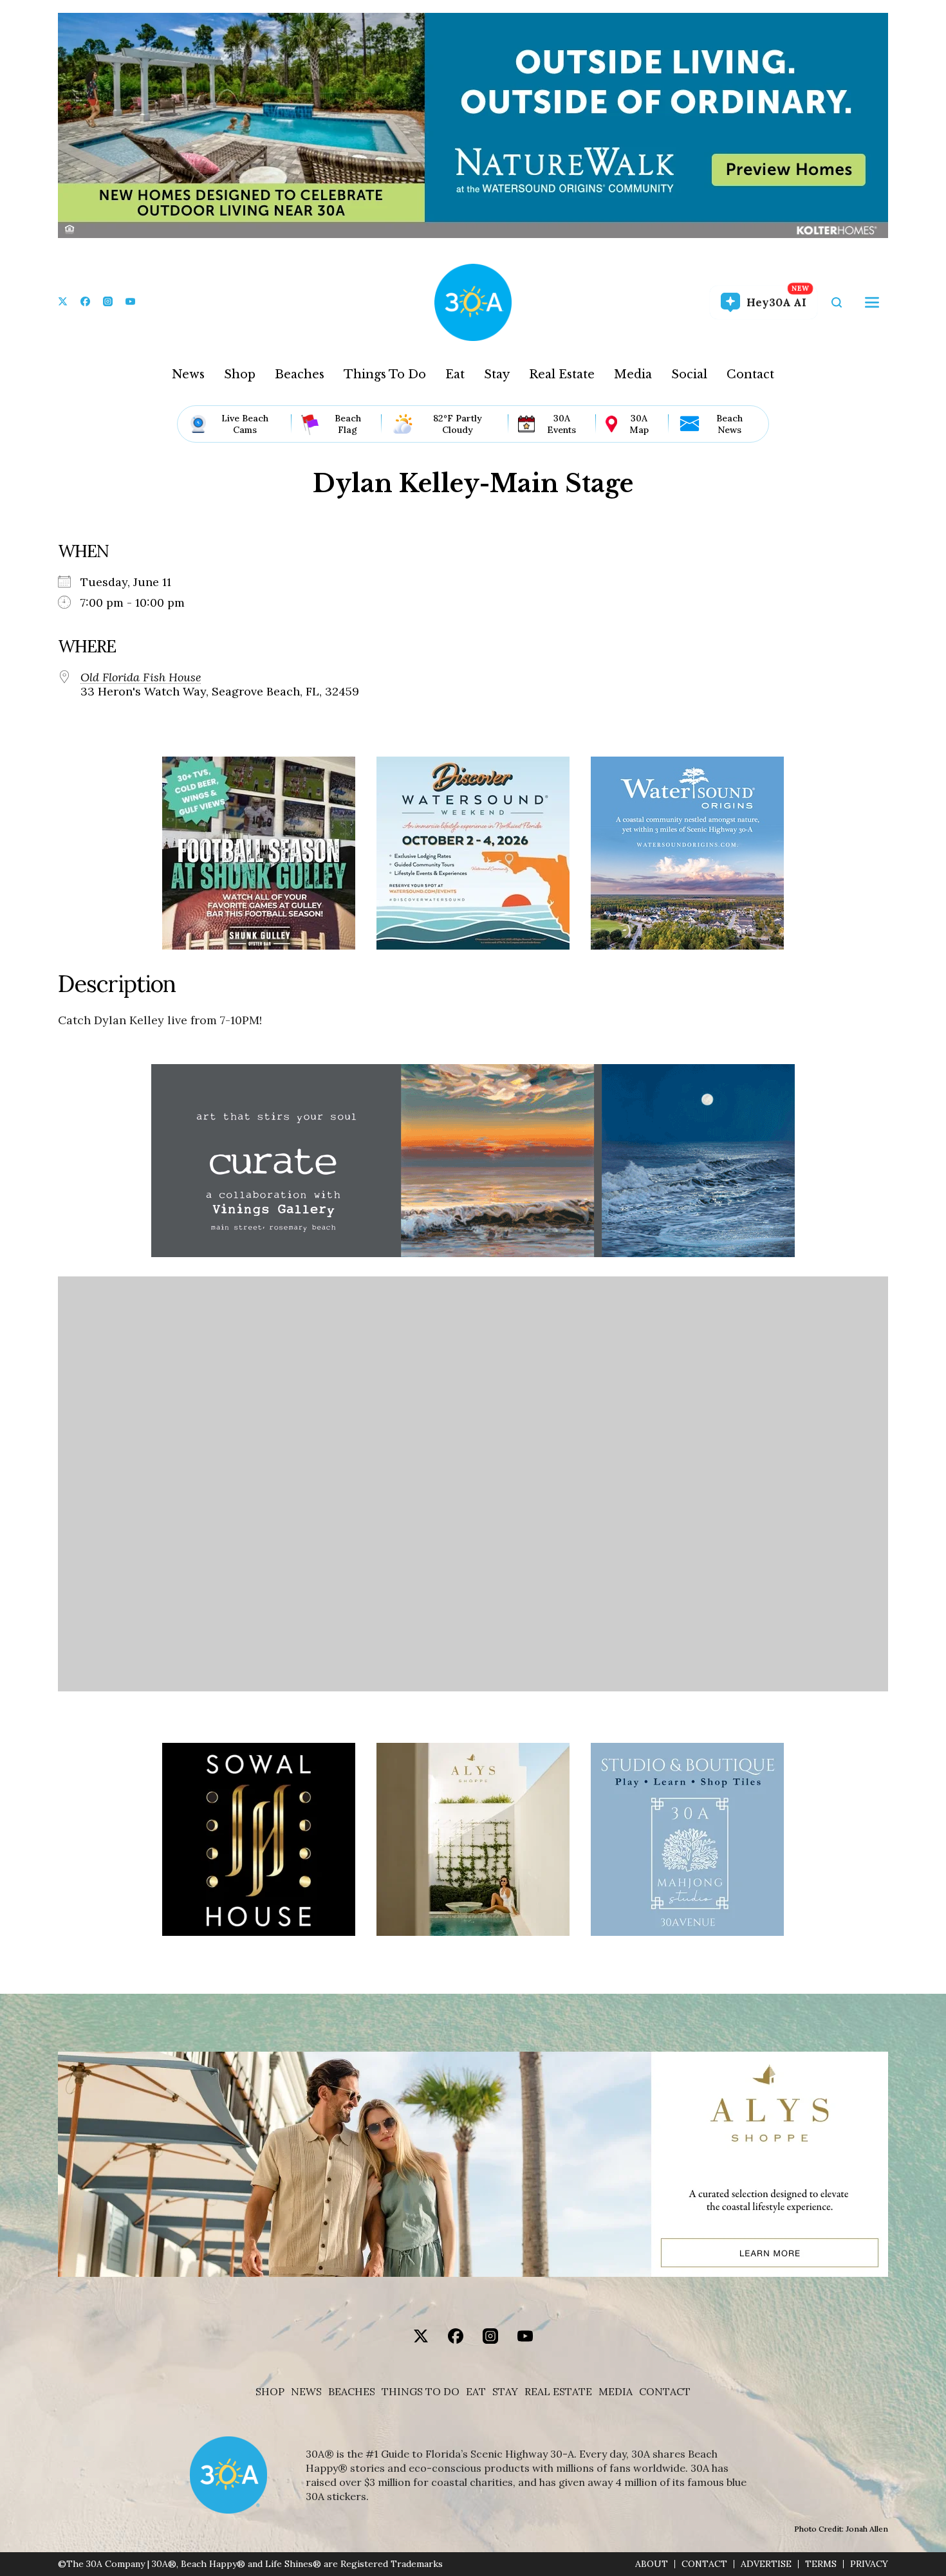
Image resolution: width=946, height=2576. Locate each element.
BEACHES (352, 2392)
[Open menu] (872, 302)
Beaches (300, 374)
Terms (821, 2564)
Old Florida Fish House (141, 677)
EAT (476, 2392)
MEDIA (616, 2392)
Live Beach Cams (245, 424)
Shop (240, 374)
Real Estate (562, 374)
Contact (750, 374)
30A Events (561, 424)
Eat (455, 374)
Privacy (869, 2564)
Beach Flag (348, 424)
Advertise (766, 2564)
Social (689, 374)
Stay (497, 374)
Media (633, 374)
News (188, 374)
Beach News (729, 424)
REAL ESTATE (558, 2392)
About (652, 2564)
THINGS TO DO (421, 2392)
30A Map (639, 424)
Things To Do (385, 374)
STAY (505, 2392)
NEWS (306, 2392)
